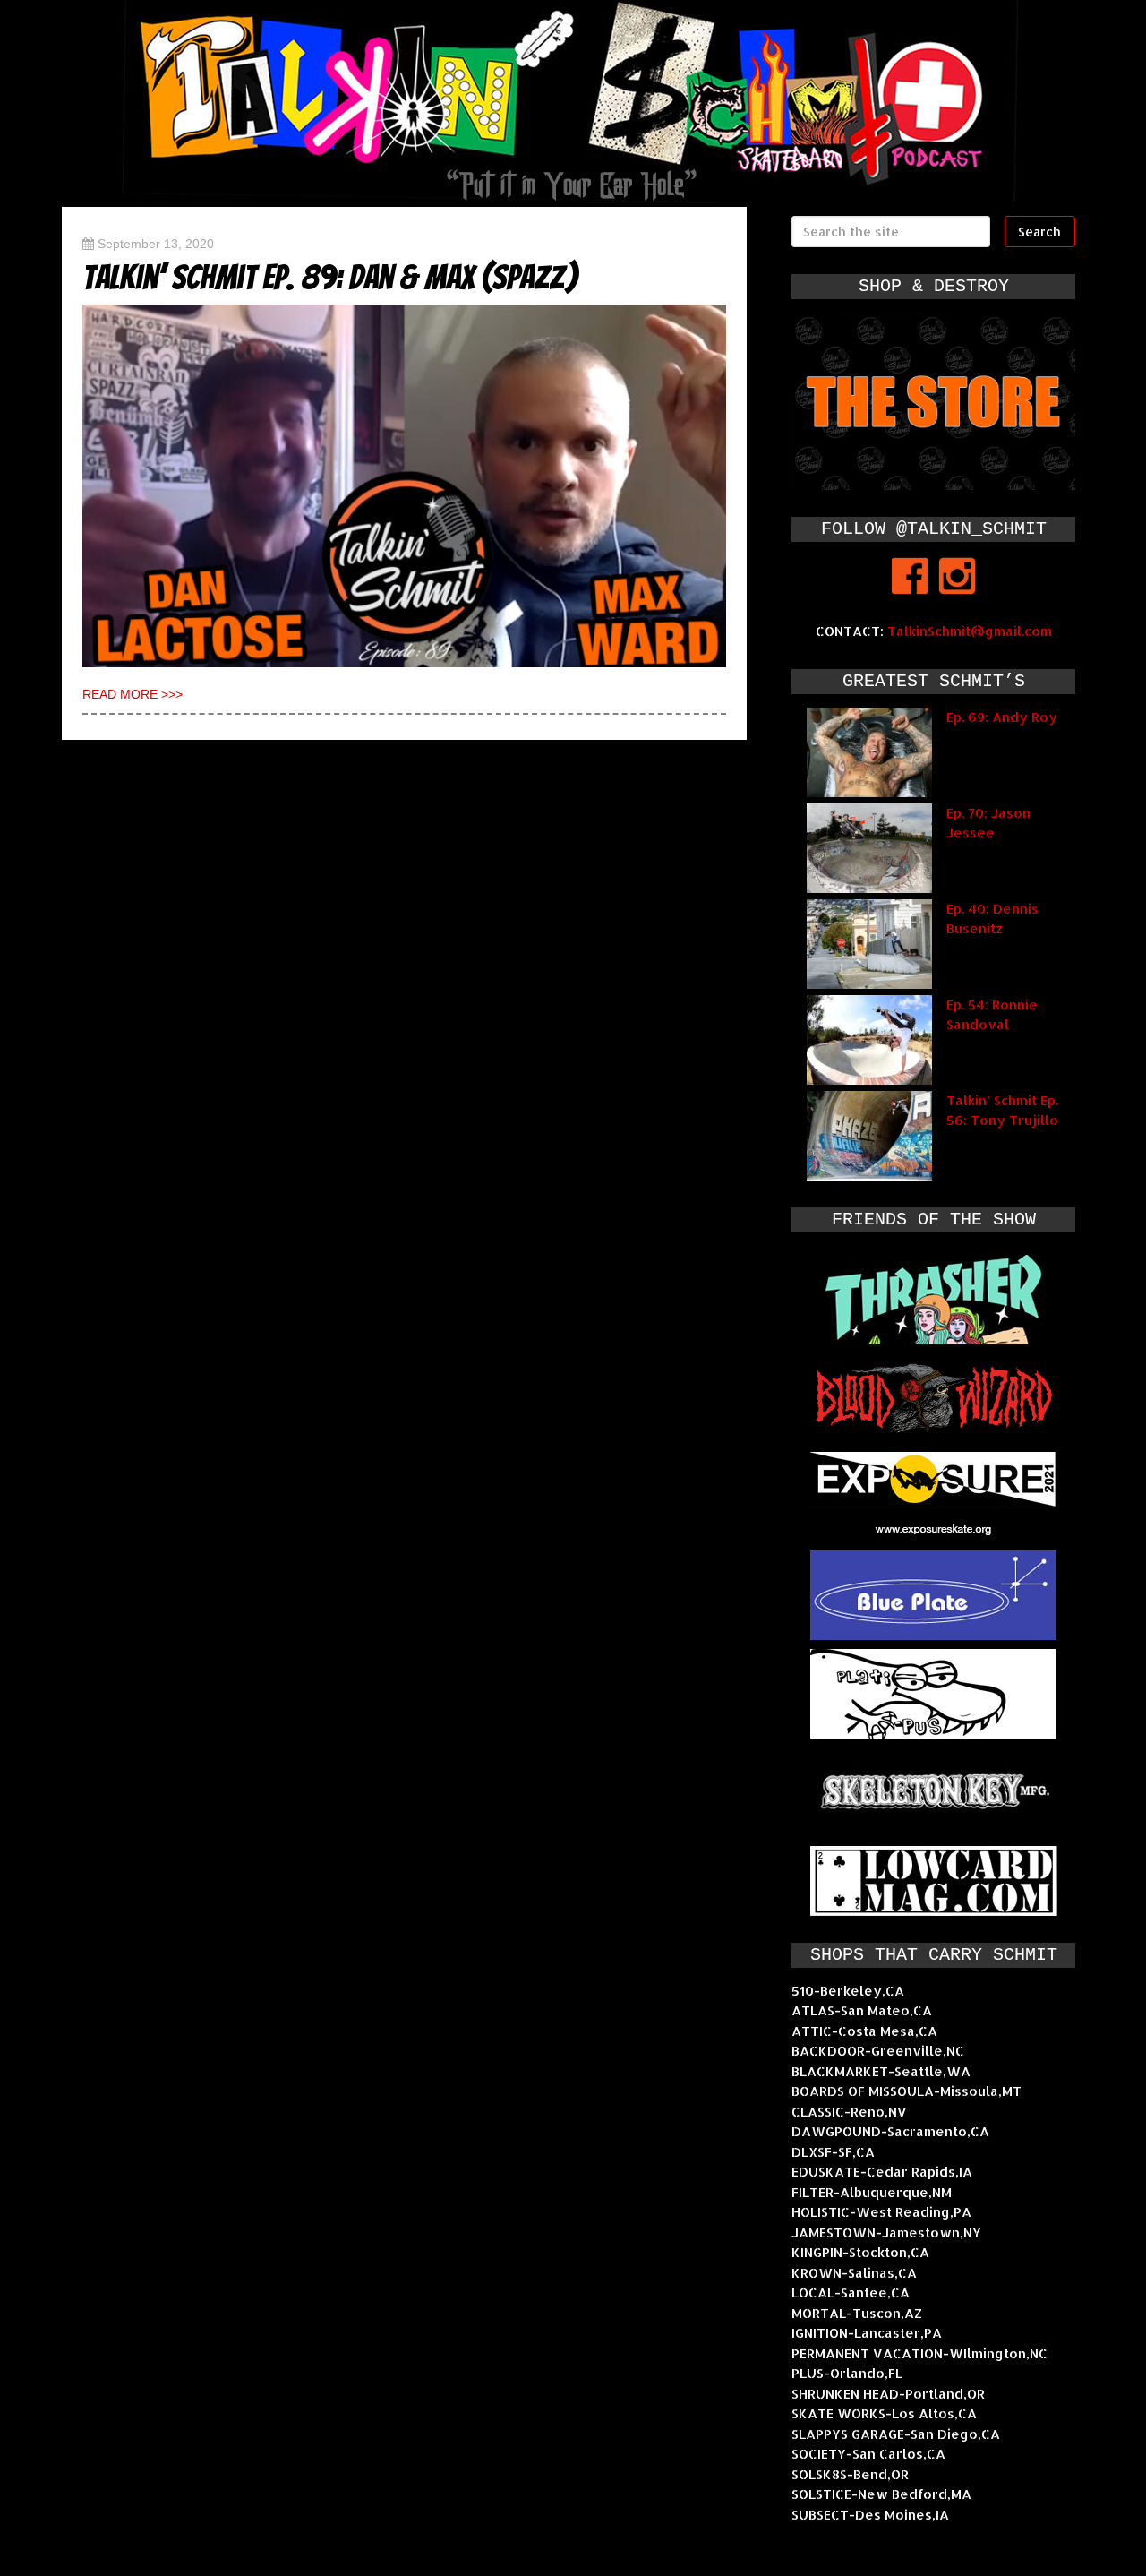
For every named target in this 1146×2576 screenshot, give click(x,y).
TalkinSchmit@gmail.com (970, 631)
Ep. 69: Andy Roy (1002, 717)
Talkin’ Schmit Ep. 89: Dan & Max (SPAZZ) (330, 277)
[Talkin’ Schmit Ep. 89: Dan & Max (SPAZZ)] (404, 486)
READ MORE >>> (133, 694)
